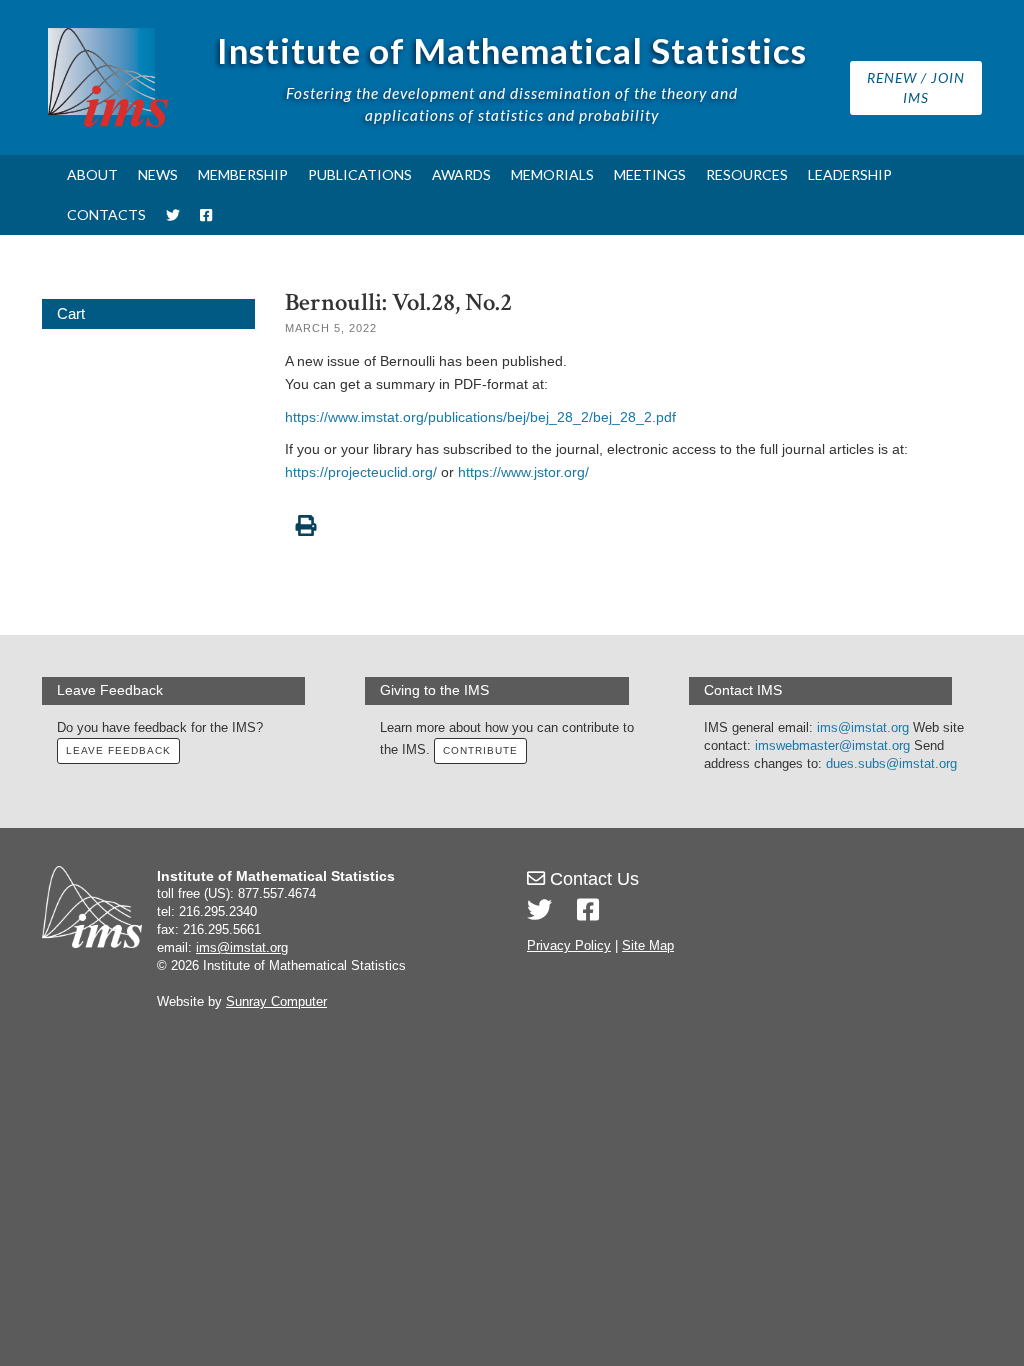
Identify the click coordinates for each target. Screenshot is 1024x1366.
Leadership (850, 174)
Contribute (480, 750)
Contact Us (592, 879)
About (92, 174)
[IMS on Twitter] (173, 215)
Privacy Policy (569, 946)
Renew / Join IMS (916, 87)
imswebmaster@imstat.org (832, 746)
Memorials (552, 174)
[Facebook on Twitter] (588, 910)
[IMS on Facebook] (206, 215)
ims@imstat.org (863, 728)
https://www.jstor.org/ (523, 472)
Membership (243, 174)
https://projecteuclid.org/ (361, 472)
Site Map (648, 946)
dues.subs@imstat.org (891, 764)
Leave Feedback (118, 750)
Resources (747, 174)
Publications (360, 174)
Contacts (106, 214)
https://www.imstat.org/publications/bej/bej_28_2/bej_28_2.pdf (480, 417)
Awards (461, 174)
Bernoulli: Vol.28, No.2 (398, 302)
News (158, 174)
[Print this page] (634, 515)
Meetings (650, 174)
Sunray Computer (276, 1002)
